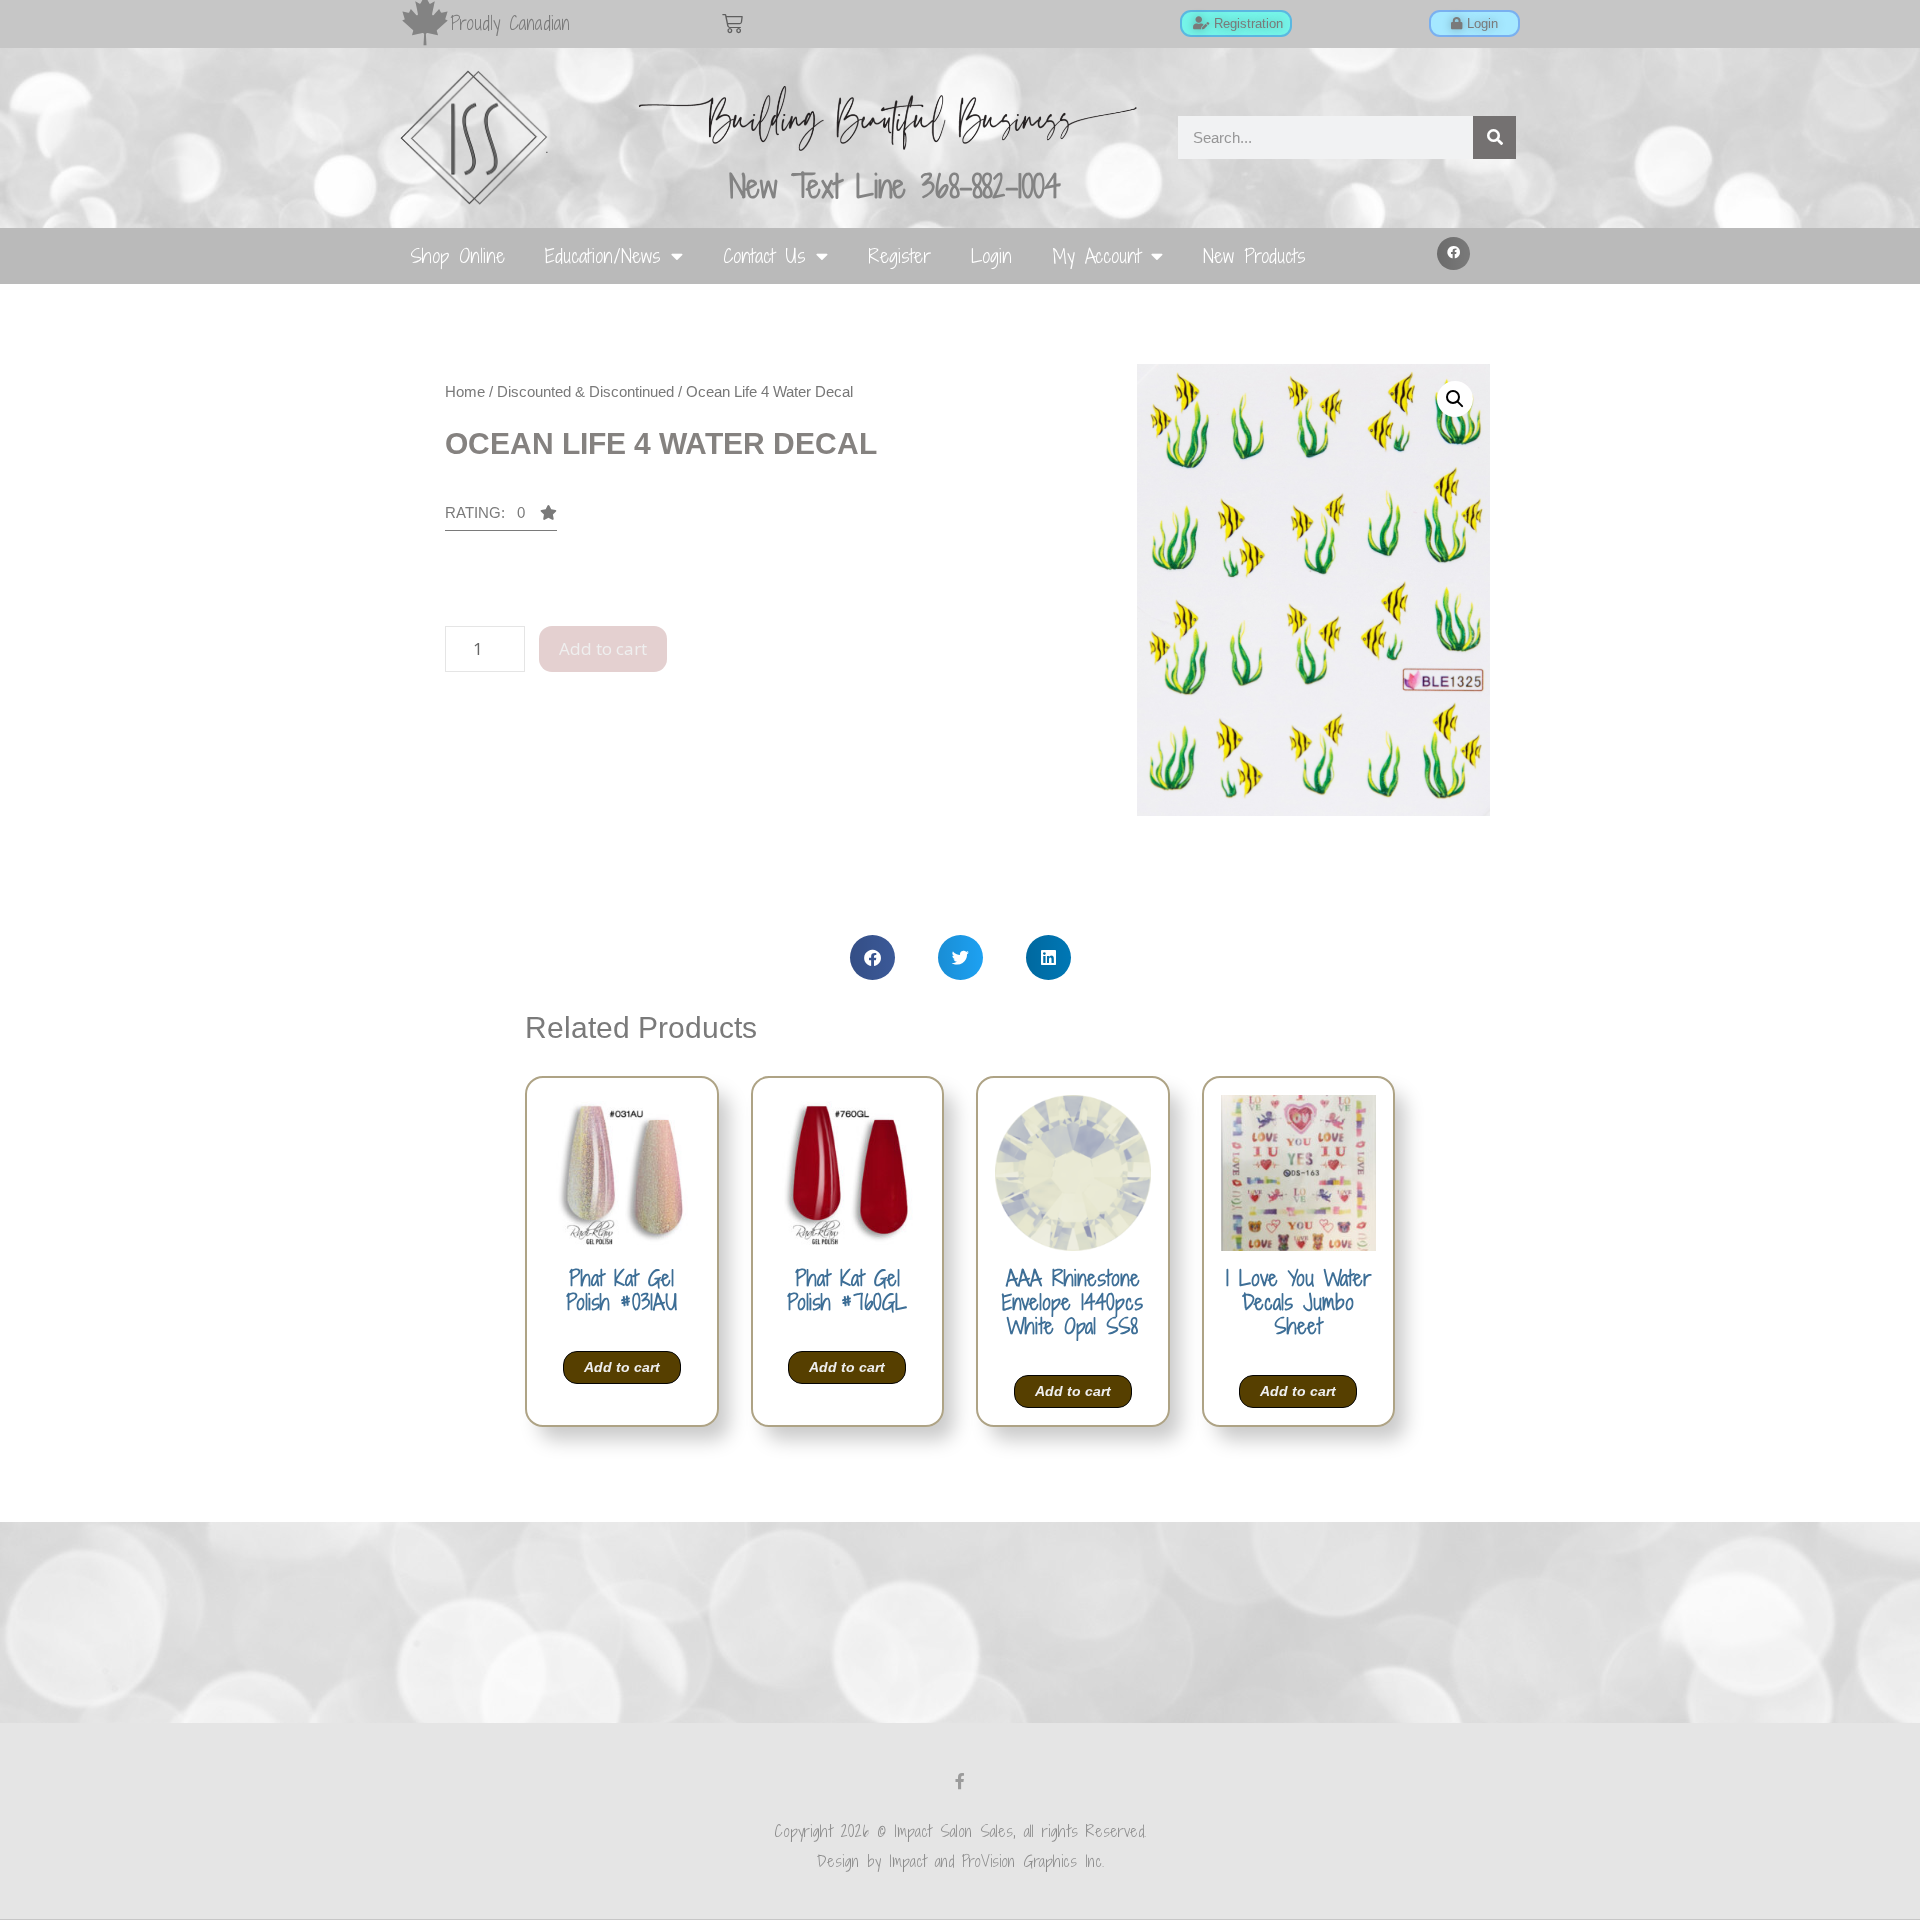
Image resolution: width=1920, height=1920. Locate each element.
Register (899, 255)
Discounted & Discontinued (585, 391)
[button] (1454, 254)
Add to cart (603, 648)
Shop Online (457, 255)
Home (465, 391)
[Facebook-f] (960, 1781)
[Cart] (732, 23)
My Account (1096, 255)
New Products (1254, 255)
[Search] (1494, 137)
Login (991, 255)
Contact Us (764, 255)
